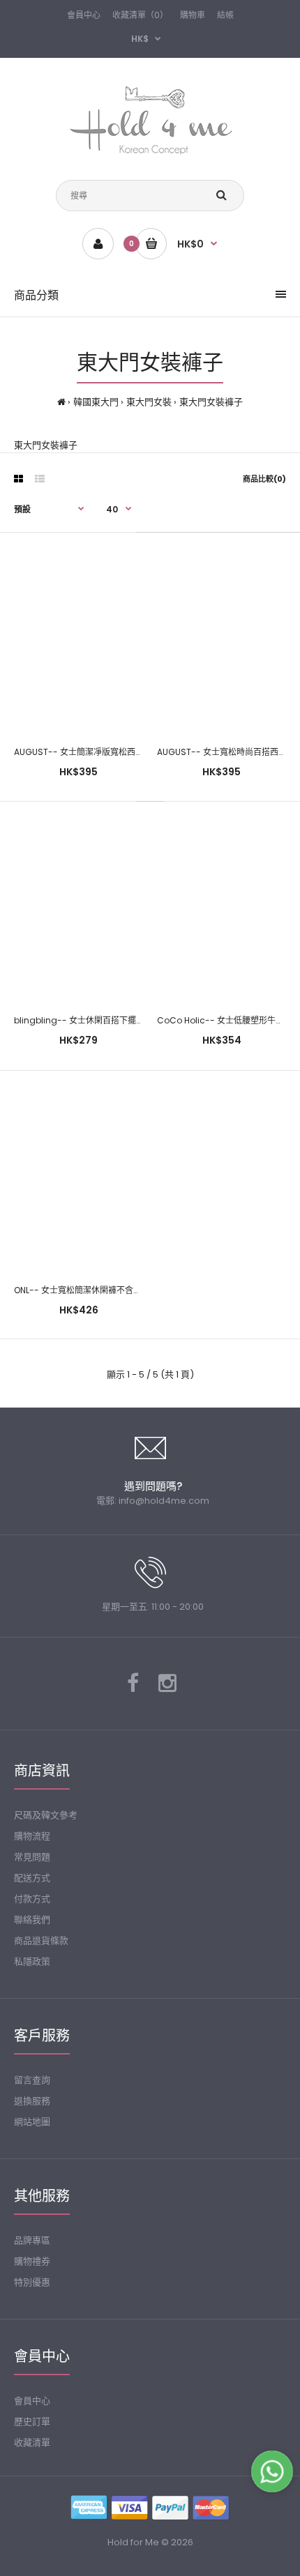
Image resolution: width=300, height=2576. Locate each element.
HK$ (140, 39)
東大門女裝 (149, 402)
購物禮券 (32, 2261)
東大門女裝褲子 (211, 402)
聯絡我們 (32, 1920)
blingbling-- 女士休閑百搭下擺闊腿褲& (78, 1020)
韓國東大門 (96, 402)
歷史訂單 (32, 2422)
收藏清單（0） (140, 15)
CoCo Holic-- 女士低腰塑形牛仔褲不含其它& (222, 1020)
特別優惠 (32, 2282)
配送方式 (32, 1878)
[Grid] (18, 479)
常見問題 (32, 1857)
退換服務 (32, 2101)
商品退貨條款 (41, 1941)
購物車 (193, 15)
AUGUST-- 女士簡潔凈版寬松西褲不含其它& (78, 752)
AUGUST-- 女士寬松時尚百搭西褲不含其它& (222, 752)
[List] (40, 479)
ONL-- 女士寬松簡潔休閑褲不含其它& (78, 1290)
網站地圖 (32, 2122)
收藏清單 (32, 2442)
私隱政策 (32, 1961)
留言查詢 (32, 2080)
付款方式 (32, 1899)
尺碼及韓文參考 (46, 1815)
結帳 (225, 15)
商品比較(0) (264, 479)
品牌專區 (32, 2240)
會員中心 (84, 15)
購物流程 (32, 1836)
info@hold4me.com (164, 1501)
